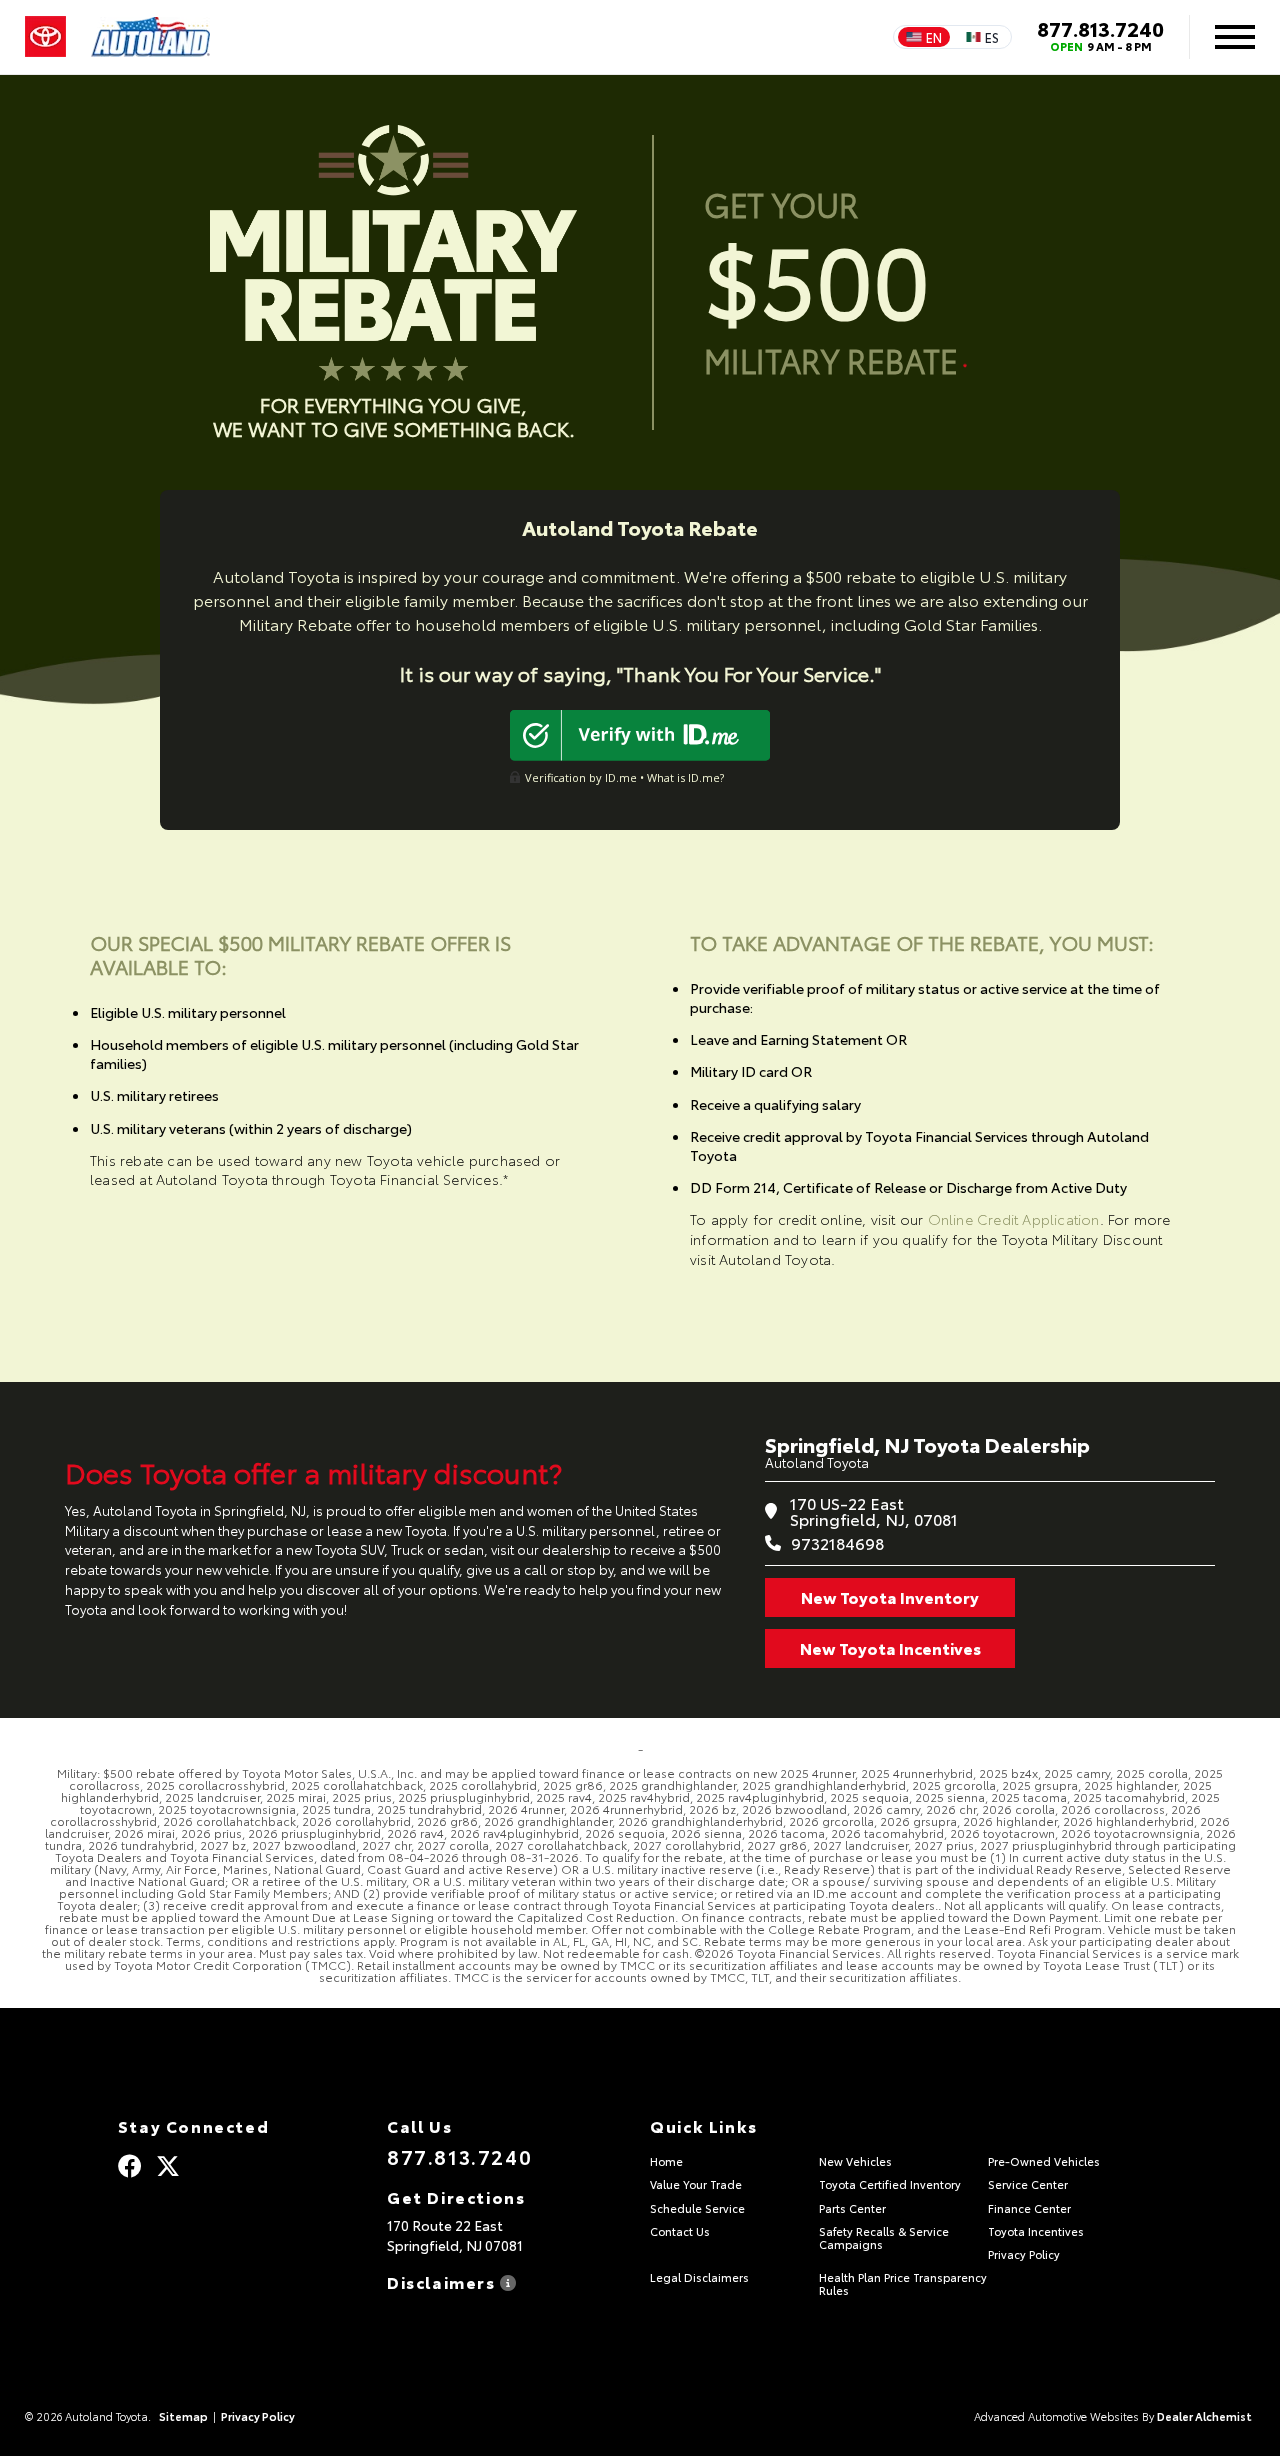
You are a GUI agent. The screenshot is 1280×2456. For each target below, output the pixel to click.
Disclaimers (443, 2280)
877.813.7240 (1100, 28)
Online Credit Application (1014, 1219)
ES (992, 37)
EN (934, 37)
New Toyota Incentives (890, 1647)
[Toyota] (45, 37)
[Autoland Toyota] (150, 37)
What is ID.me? (685, 777)
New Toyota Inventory (890, 1596)
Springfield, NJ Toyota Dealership (927, 1444)
